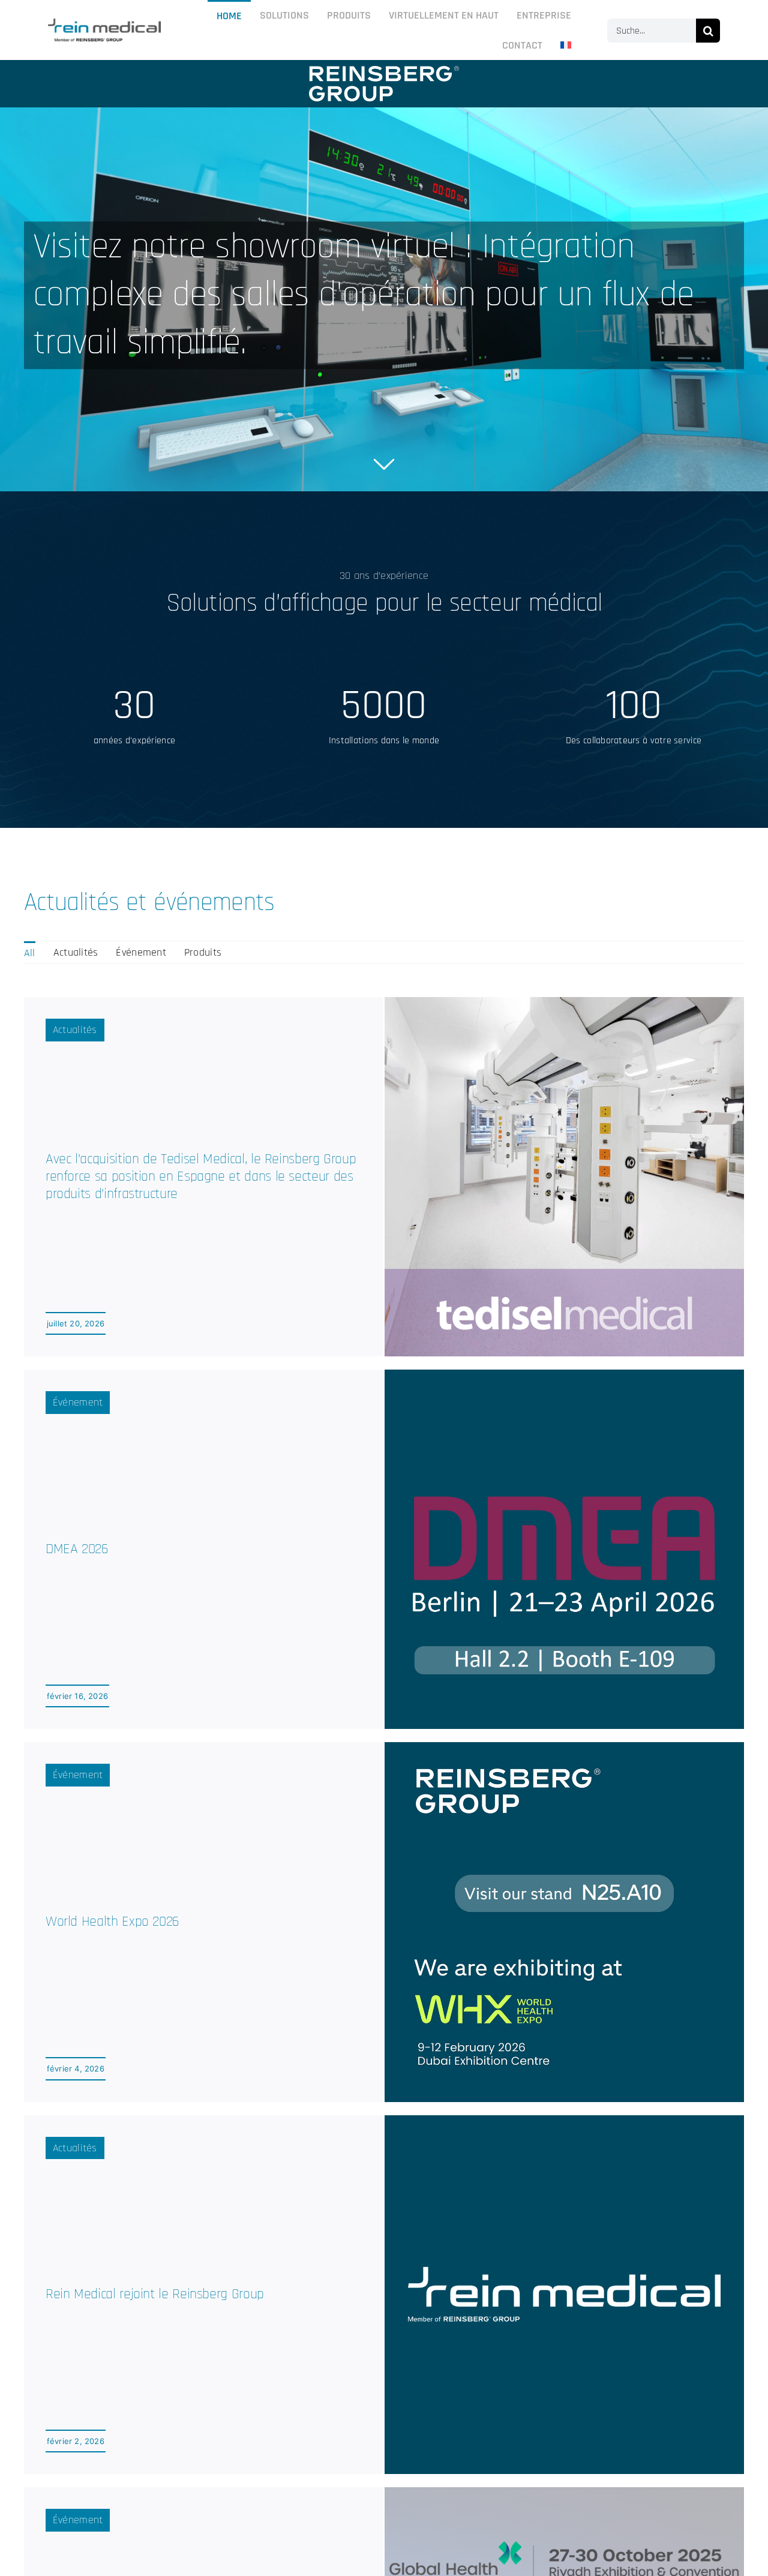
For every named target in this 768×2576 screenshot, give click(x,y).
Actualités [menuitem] (76, 952)
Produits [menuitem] (203, 952)
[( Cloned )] (384, 299)
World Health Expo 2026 (112, 1922)
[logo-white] (384, 71)
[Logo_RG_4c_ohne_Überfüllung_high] (104, 24)
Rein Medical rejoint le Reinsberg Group (155, 2294)
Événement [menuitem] (141, 952)
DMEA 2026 (77, 1549)
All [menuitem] (30, 953)
